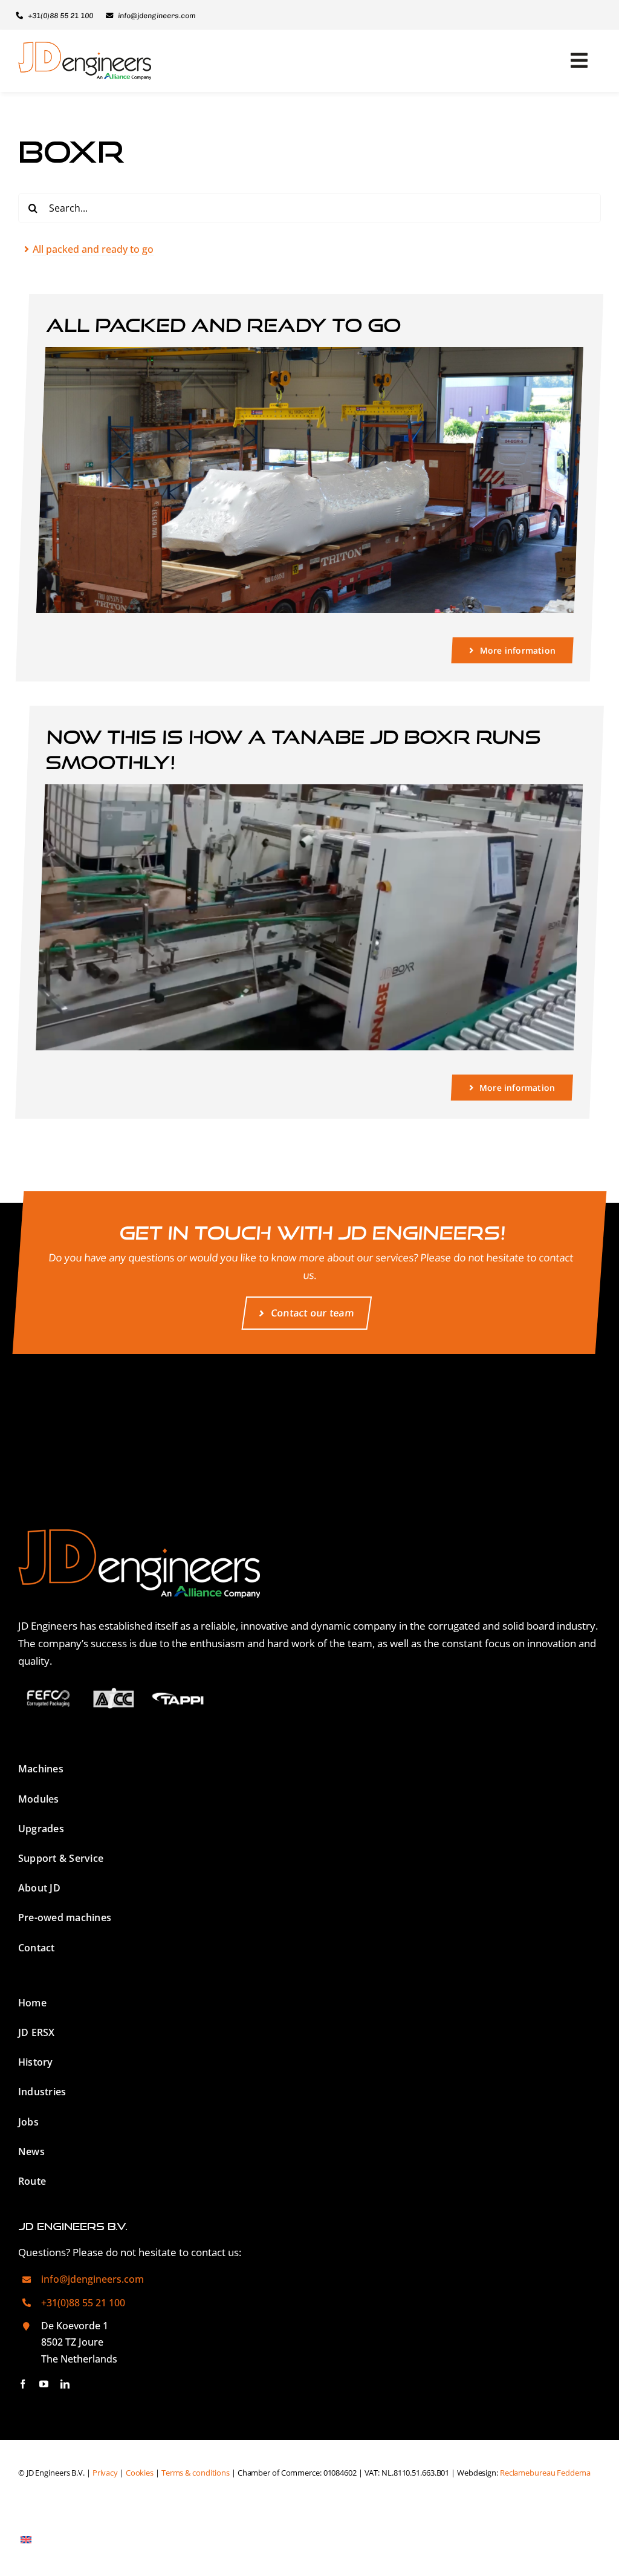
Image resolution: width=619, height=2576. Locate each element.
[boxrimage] (314, 789)
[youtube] (44, 2384)
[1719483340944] (314, 352)
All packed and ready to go (224, 325)
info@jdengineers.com (92, 2279)
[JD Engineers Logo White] (139, 1534)
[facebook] (23, 2384)
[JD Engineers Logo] (85, 47)
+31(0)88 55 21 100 (83, 2303)
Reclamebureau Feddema (545, 2473)
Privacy (105, 2473)
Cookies (140, 2473)
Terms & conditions (196, 2473)
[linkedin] (65, 2384)
